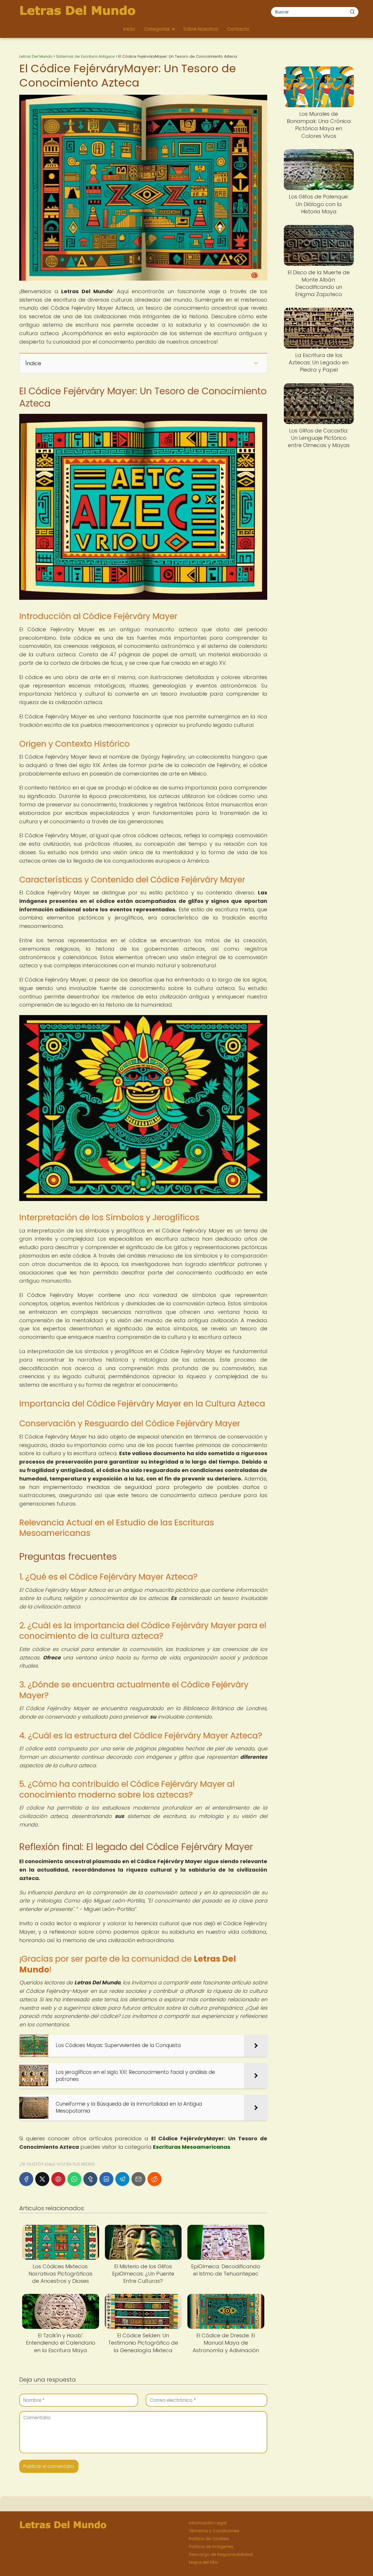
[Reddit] (154, 2179)
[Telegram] (122, 2179)
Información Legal (208, 2523)
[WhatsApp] (74, 2179)
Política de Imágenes (211, 2547)
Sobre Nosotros (201, 29)
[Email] (138, 2179)
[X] (42, 2179)
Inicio (129, 29)
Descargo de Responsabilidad (221, 2554)
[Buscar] (352, 12)
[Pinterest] (58, 2179)
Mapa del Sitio (204, 2562)
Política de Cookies (209, 2539)
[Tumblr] (90, 2179)
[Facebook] (26, 2179)
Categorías (157, 29)
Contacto (238, 29)
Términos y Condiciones (214, 2531)
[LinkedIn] (106, 2179)
